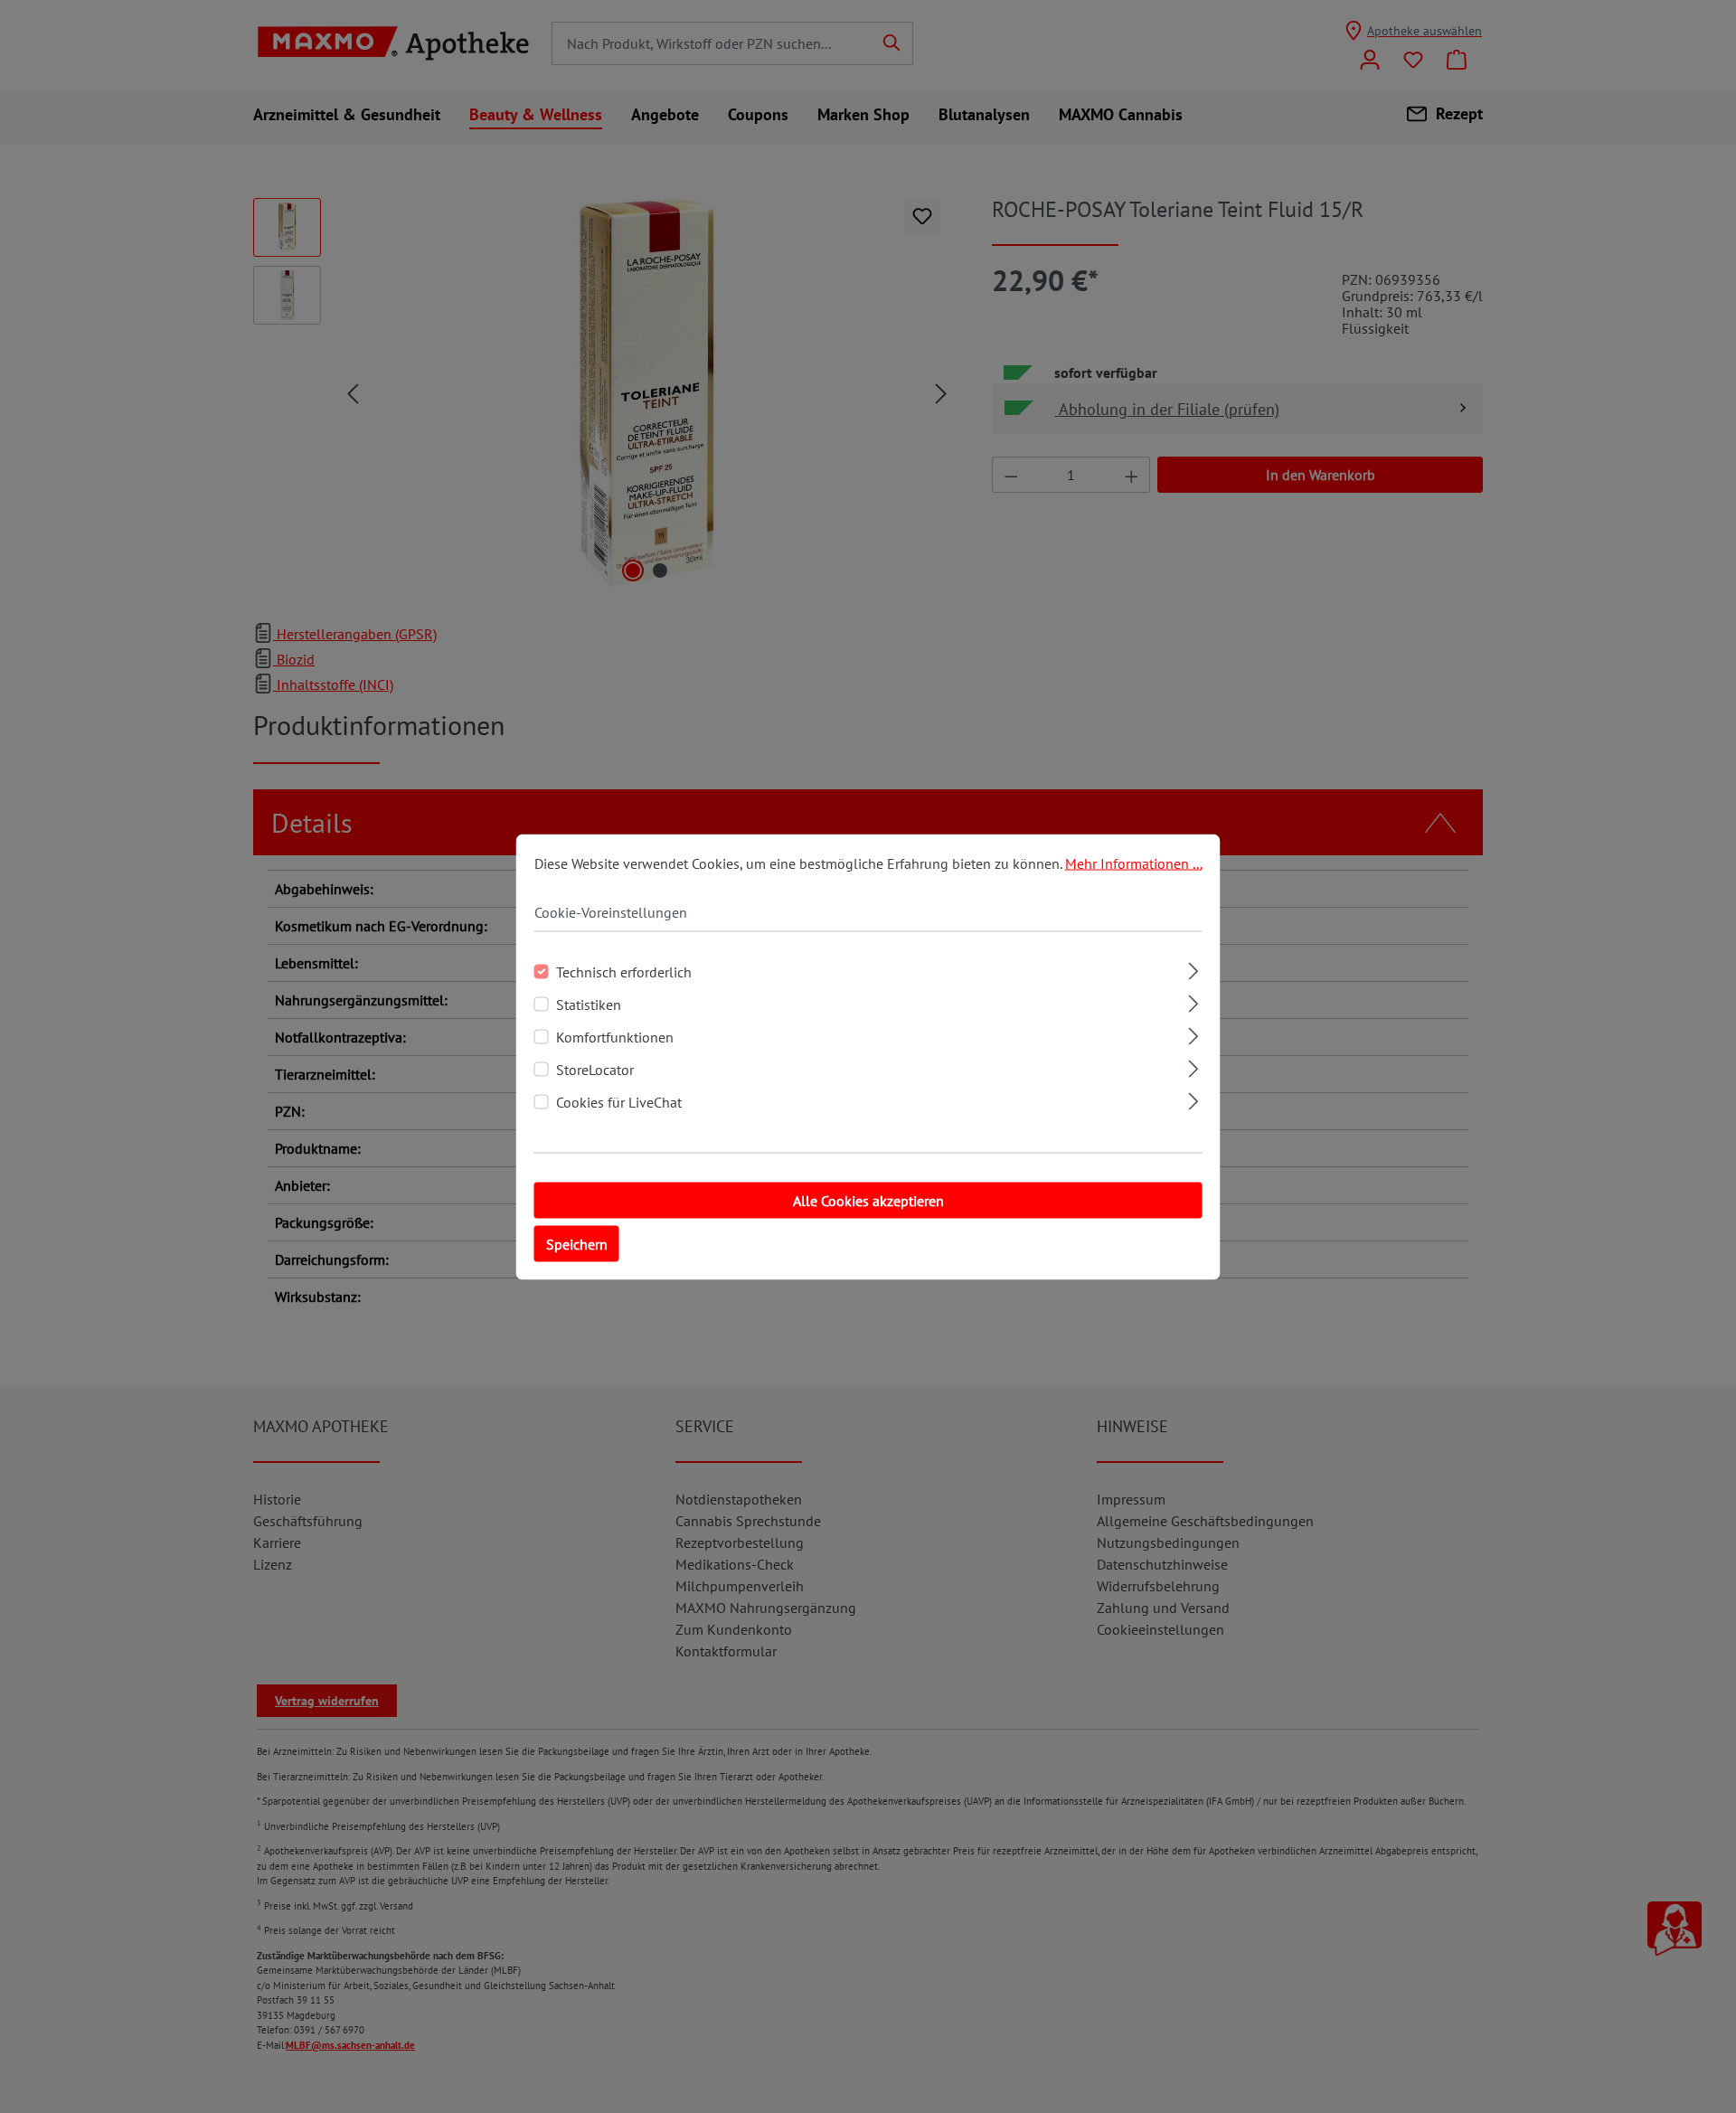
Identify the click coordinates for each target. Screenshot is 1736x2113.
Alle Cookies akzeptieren (868, 1200)
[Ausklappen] (1193, 968)
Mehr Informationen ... (1134, 863)
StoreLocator (595, 1069)
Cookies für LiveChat (619, 1101)
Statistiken (589, 1004)
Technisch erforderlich (624, 971)
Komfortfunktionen (615, 1036)
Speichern (577, 1243)
